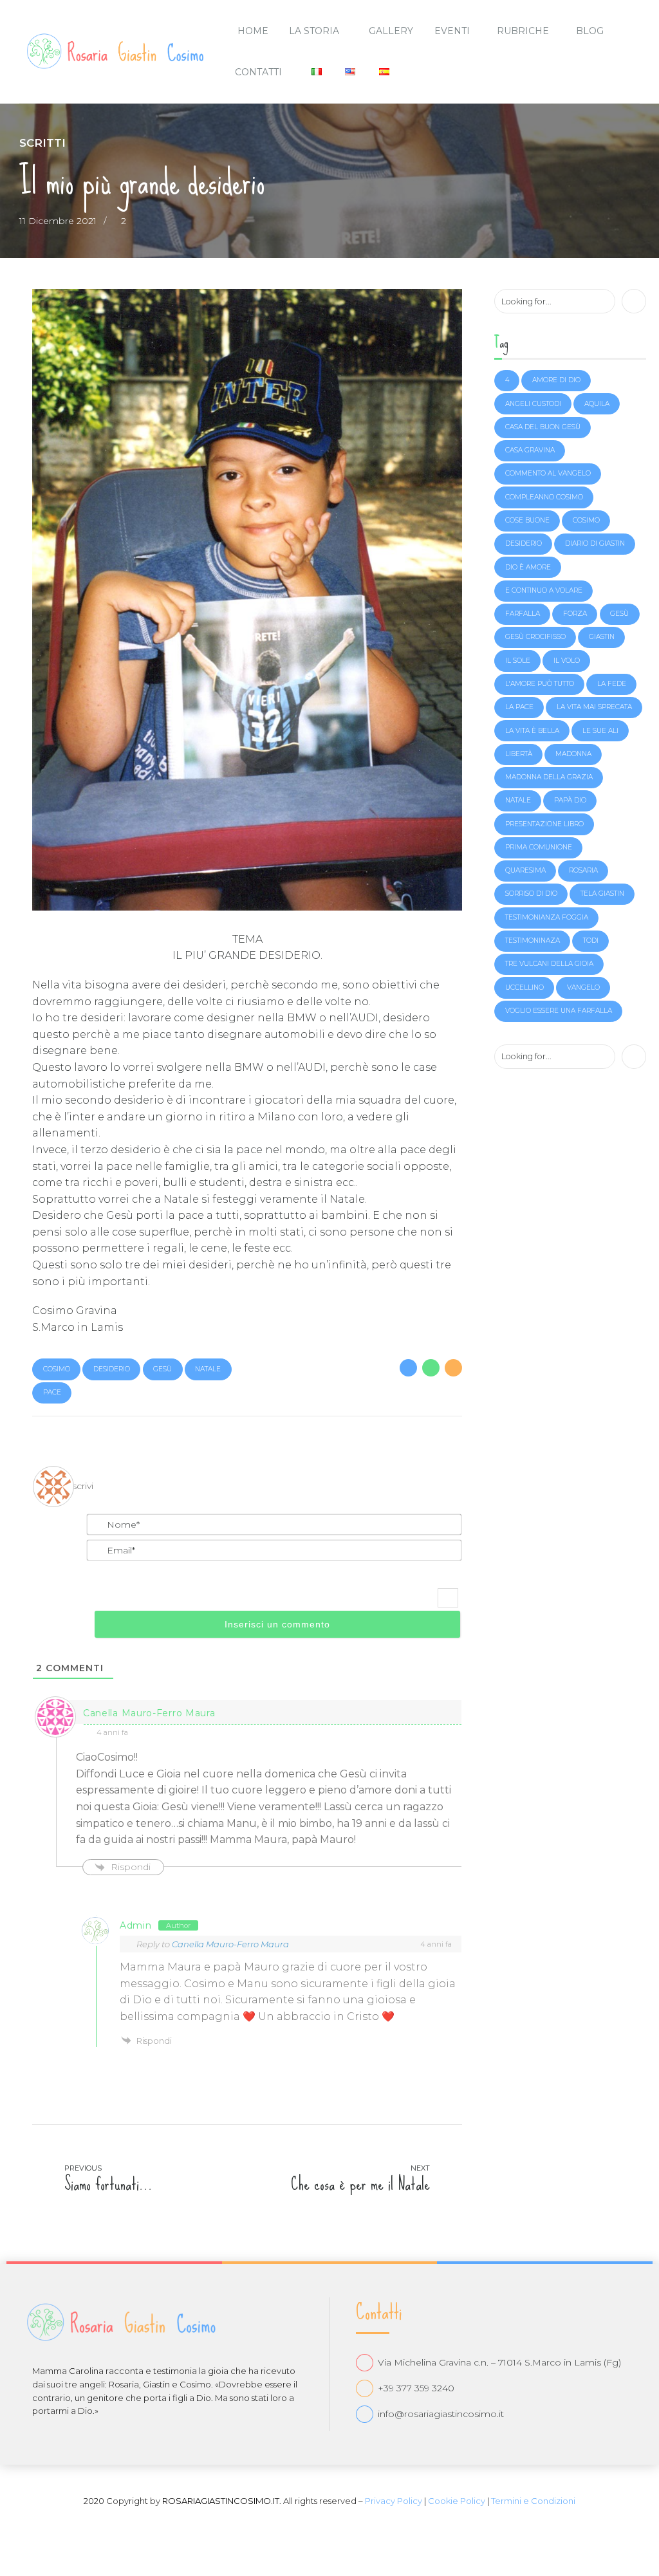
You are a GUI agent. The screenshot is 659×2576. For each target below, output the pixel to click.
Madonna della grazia (549, 777)
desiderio (112, 1369)
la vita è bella (532, 731)
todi (591, 941)
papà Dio (570, 800)
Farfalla (523, 614)
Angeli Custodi (533, 404)
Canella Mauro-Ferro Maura (230, 1944)
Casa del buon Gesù (543, 427)
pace (52, 1392)
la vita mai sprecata (594, 707)
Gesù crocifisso (535, 637)
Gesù (162, 1369)
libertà (519, 754)
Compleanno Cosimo (544, 497)
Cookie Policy (457, 2501)
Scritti (42, 143)
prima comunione (539, 847)
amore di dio (556, 380)
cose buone (527, 520)
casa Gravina (530, 450)
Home (253, 31)
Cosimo (57, 1369)
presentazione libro (544, 824)
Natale (208, 1369)
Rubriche (523, 31)
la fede (612, 684)
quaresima (525, 870)
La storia (314, 31)
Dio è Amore (528, 567)
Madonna (573, 754)
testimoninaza (533, 941)
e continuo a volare (544, 590)
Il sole (518, 661)
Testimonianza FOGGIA (547, 917)
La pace (519, 707)
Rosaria (583, 870)
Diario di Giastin (595, 543)
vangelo (583, 987)
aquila (597, 404)
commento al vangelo (548, 473)
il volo (567, 661)
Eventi (452, 31)
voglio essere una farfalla (559, 1011)
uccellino (524, 987)
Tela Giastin (602, 894)
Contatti (258, 72)
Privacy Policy (394, 2501)
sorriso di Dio (531, 894)
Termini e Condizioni (533, 2501)
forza (575, 614)
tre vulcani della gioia (549, 964)
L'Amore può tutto (540, 684)
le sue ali (600, 731)
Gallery (391, 31)
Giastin (602, 637)
